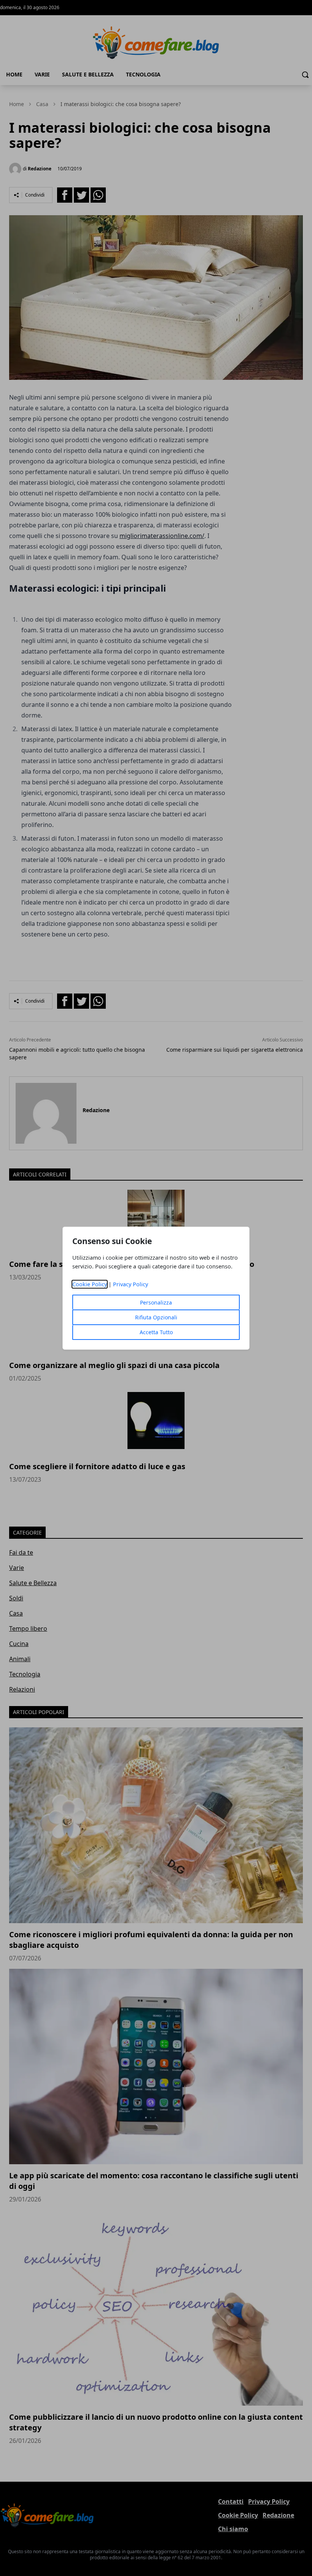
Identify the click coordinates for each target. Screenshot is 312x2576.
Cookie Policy (90, 1284)
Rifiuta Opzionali (156, 1317)
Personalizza (156, 1302)
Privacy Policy (131, 1284)
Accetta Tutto (156, 1332)
